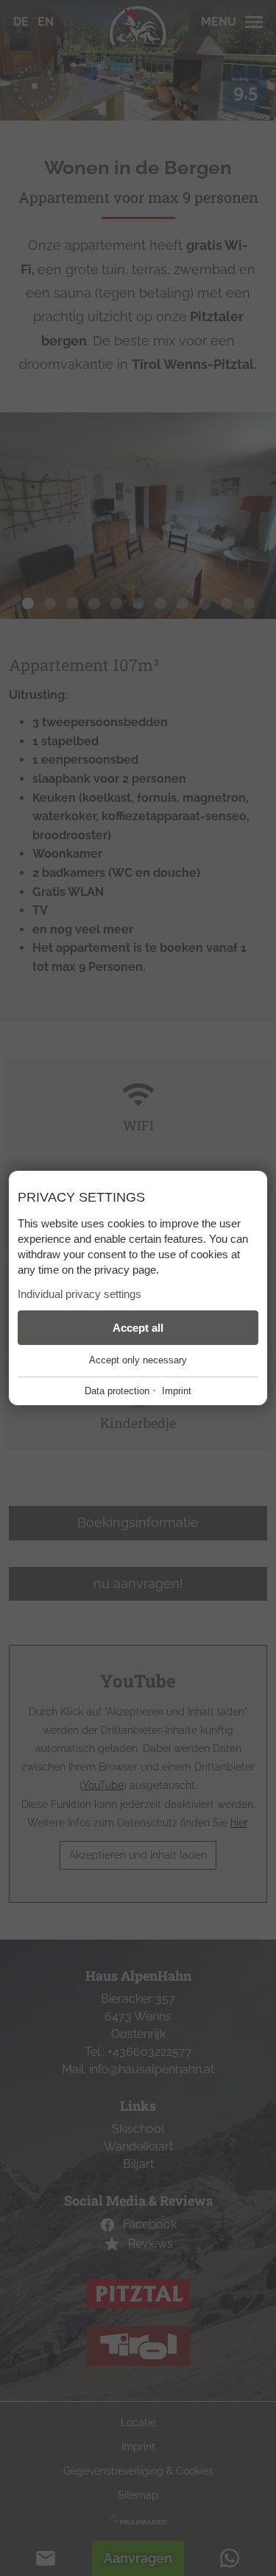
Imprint (177, 1391)
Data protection (117, 1391)
